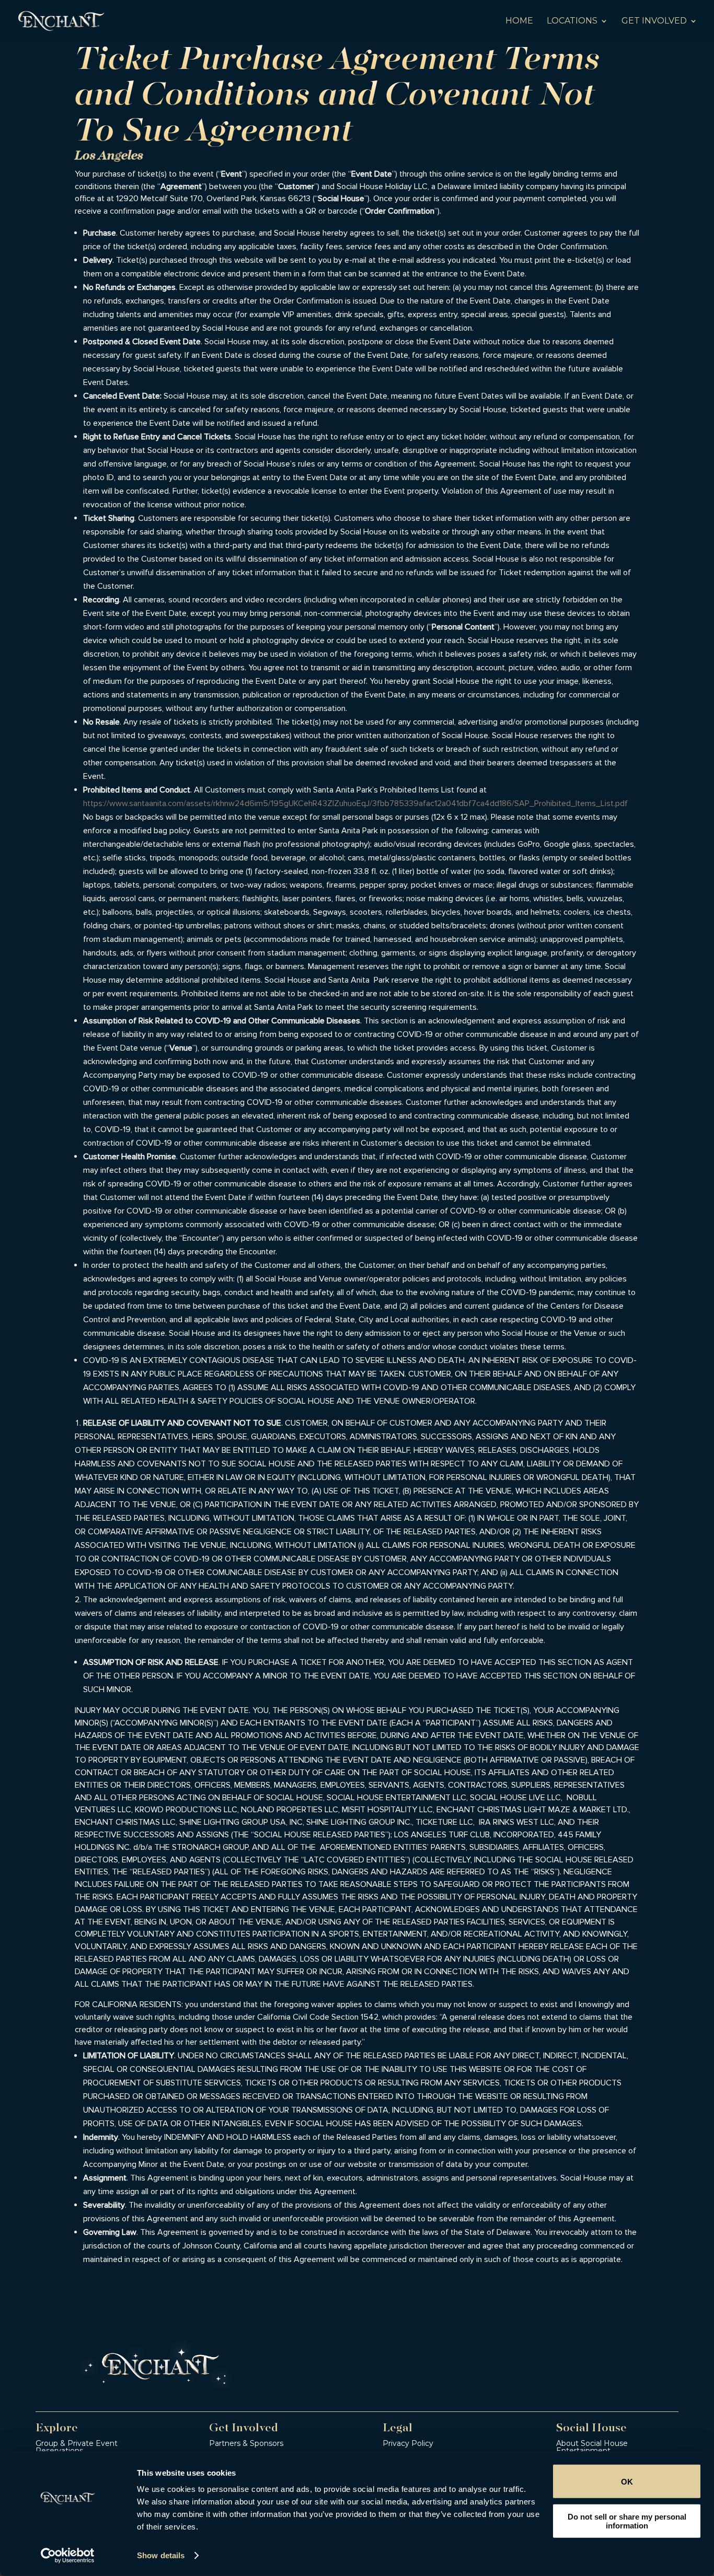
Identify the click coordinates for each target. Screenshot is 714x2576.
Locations (572, 21)
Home (519, 21)
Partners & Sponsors (246, 2443)
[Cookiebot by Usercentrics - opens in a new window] (68, 2556)
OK (627, 2481)
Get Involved (654, 21)
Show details (161, 2555)
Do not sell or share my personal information (627, 2521)
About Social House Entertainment (592, 2447)
